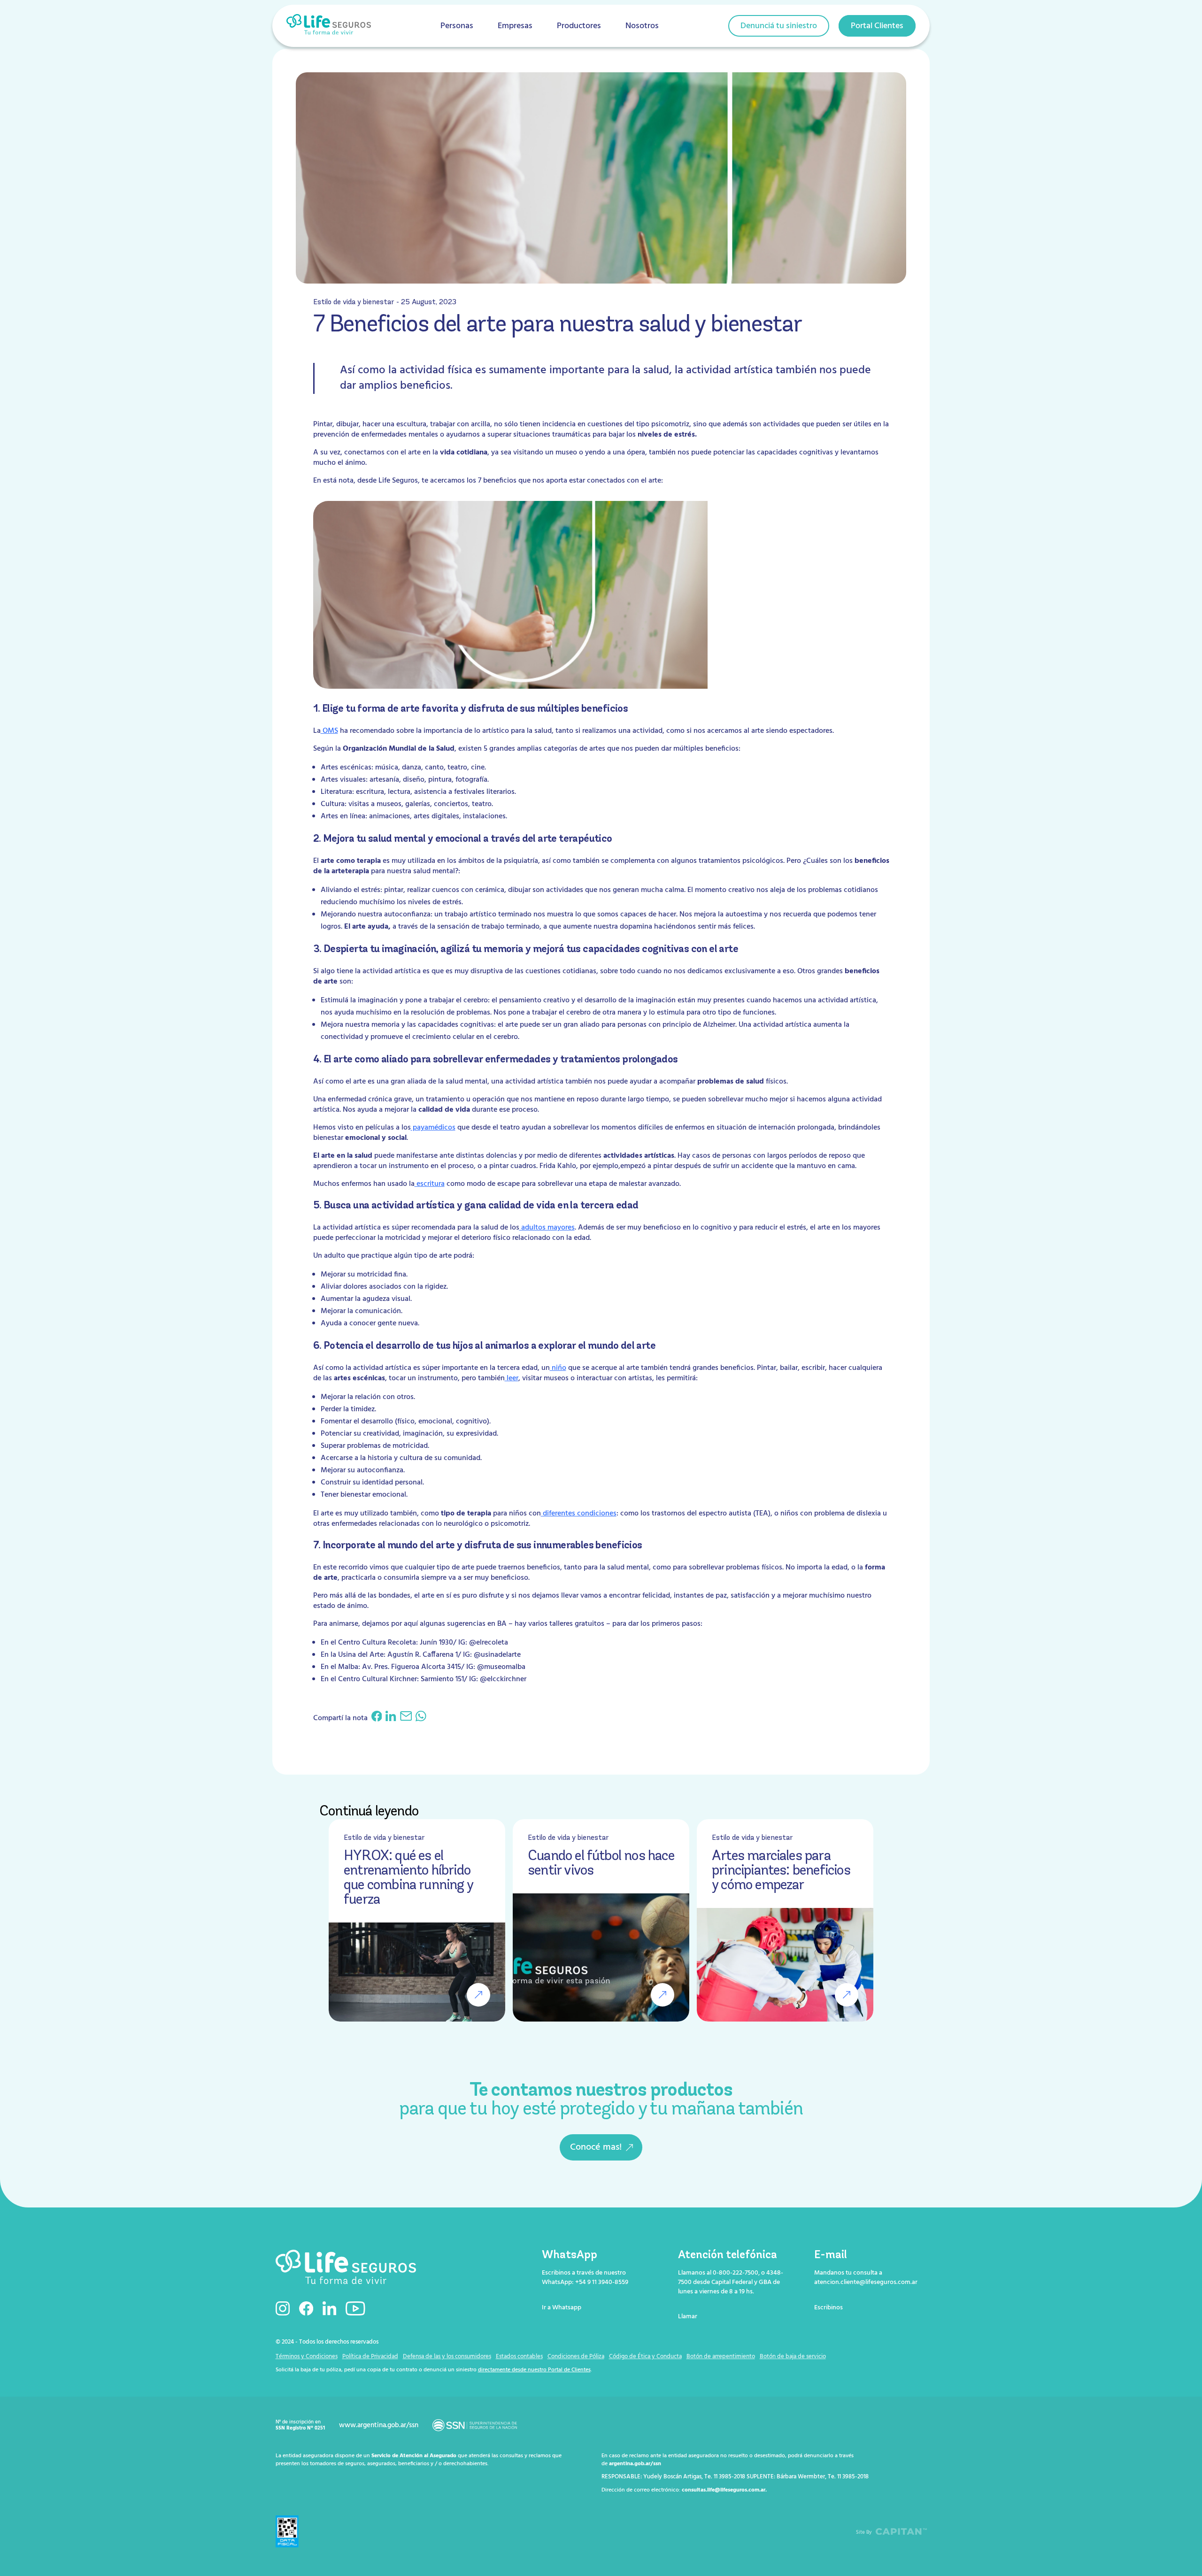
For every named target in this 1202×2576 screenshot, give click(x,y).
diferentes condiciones (579, 1514)
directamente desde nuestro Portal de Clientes (534, 2370)
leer (512, 1378)
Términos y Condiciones (307, 2357)
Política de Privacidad (370, 2357)
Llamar (688, 2317)
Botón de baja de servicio (793, 2357)
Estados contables (519, 2357)
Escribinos (828, 2308)
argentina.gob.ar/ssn (635, 2464)
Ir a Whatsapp (562, 2308)
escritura (430, 1184)
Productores (579, 26)
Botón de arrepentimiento (721, 2357)
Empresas (515, 26)
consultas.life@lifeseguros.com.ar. (724, 2490)
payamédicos (433, 1128)
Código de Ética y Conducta (645, 2357)
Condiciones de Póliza (576, 2357)
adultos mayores (547, 1228)
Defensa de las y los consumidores (447, 2357)
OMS (329, 731)
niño (558, 1368)
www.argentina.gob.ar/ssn (379, 2425)
